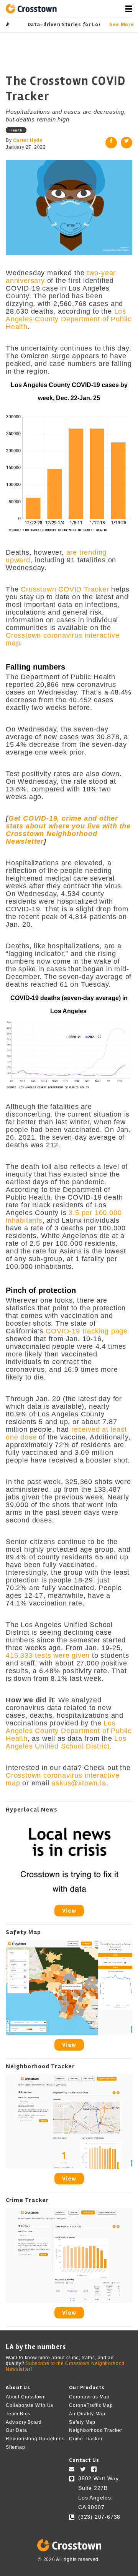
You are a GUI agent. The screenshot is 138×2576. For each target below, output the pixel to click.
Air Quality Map (87, 2414)
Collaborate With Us (30, 2405)
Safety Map (82, 2422)
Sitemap (16, 2447)
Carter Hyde (28, 140)
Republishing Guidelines (35, 2439)
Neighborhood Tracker (96, 2430)
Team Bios (18, 2414)
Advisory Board (24, 2422)
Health (16, 130)
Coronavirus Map (89, 2397)
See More (121, 24)
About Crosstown (26, 2397)
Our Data (16, 2430)
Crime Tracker (86, 2439)
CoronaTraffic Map (91, 2405)
